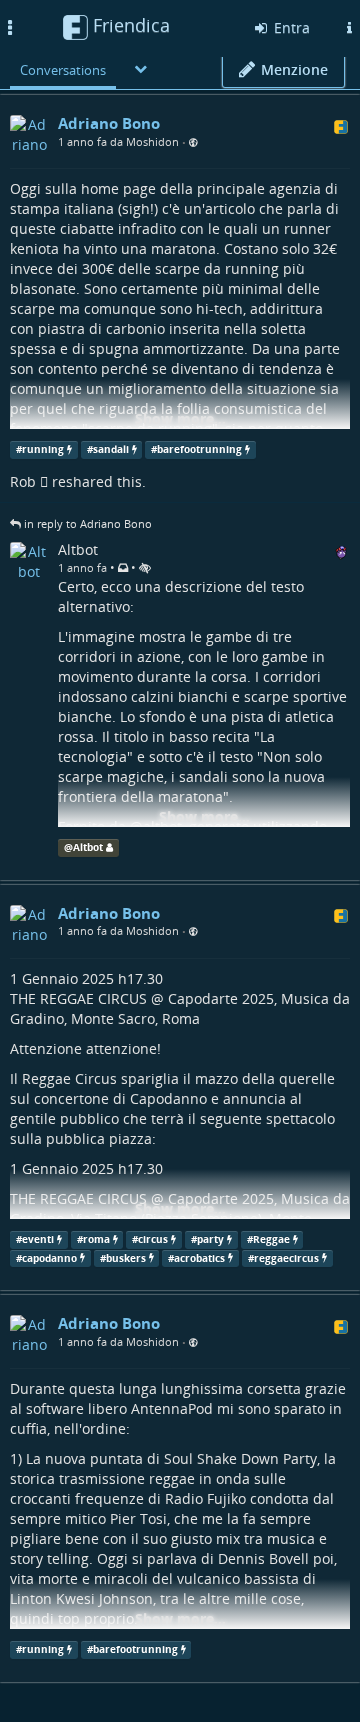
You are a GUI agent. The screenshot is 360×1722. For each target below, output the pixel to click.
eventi (38, 1239)
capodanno (49, 1257)
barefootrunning (199, 449)
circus (153, 1239)
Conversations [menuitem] (63, 70)
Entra (290, 27)
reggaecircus (286, 1257)
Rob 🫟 (29, 481)
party (210, 1239)
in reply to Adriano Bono (88, 523)
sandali (111, 449)
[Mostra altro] (141, 68)
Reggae (271, 1239)
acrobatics (199, 1257)
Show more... (180, 418)
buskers (126, 1257)
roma (96, 1239)
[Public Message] (193, 142)
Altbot (88, 847)
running (43, 449)
